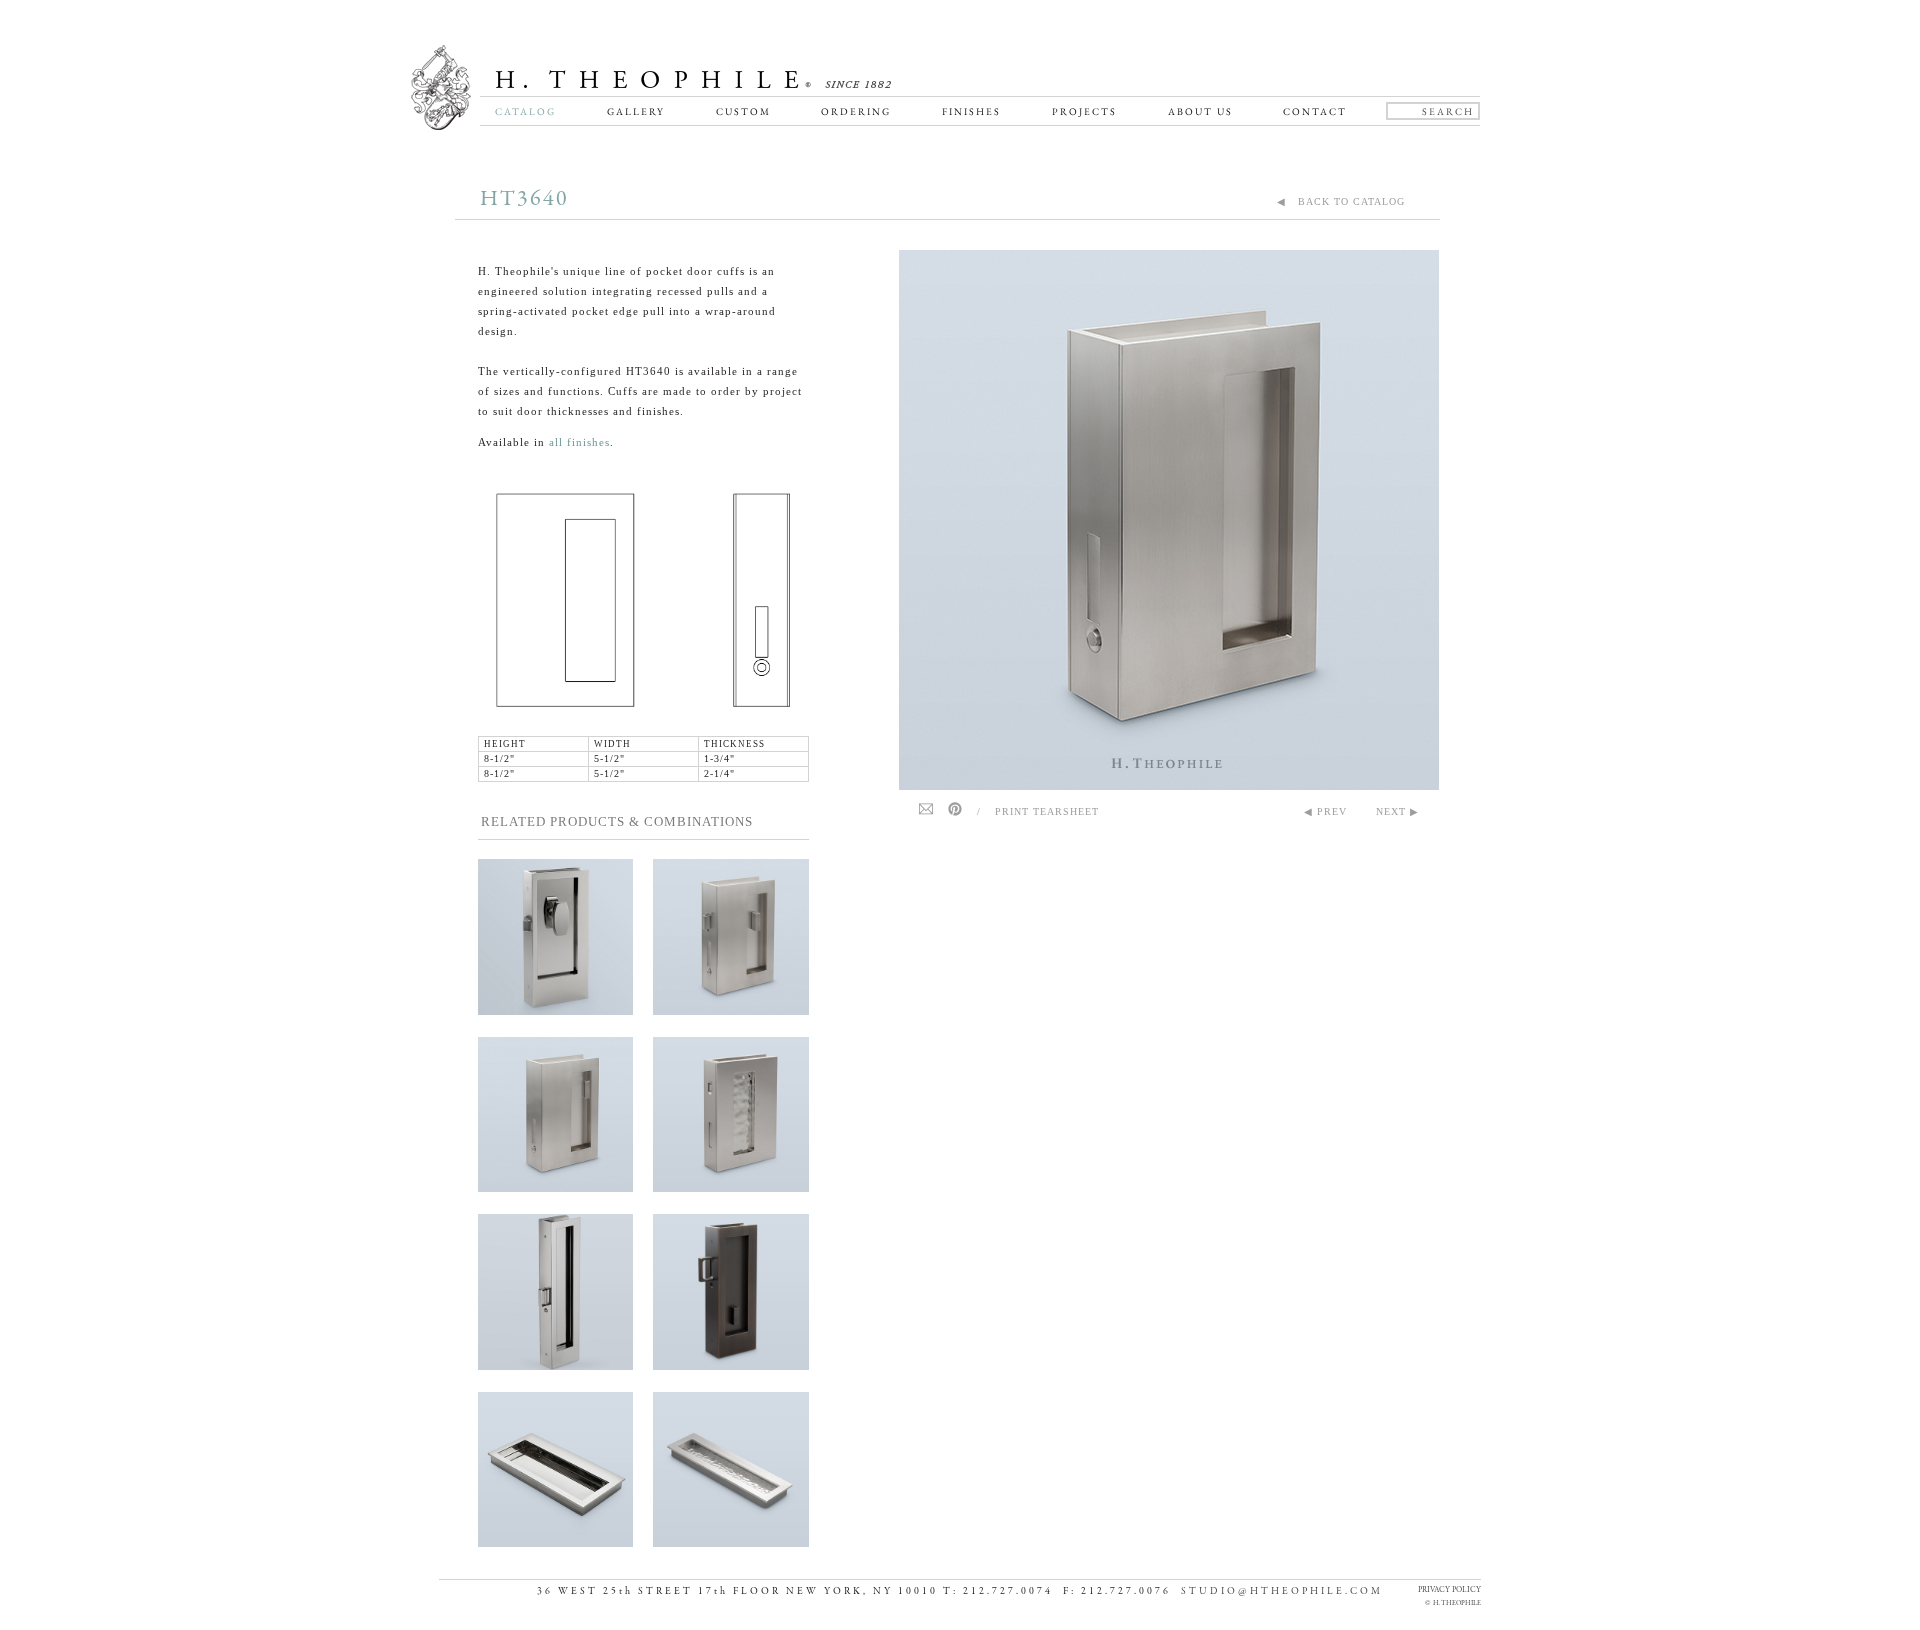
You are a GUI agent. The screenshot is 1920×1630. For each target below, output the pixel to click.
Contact (1315, 111)
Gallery (636, 111)
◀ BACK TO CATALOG (1341, 201)
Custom (743, 111)
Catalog (525, 111)
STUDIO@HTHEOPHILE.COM (1282, 1591)
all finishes (579, 442)
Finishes (971, 111)
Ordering (856, 111)
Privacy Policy (1449, 1589)
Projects (1084, 111)
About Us (1200, 111)
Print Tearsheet (1047, 811)
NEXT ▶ (1397, 811)
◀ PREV (1325, 811)
